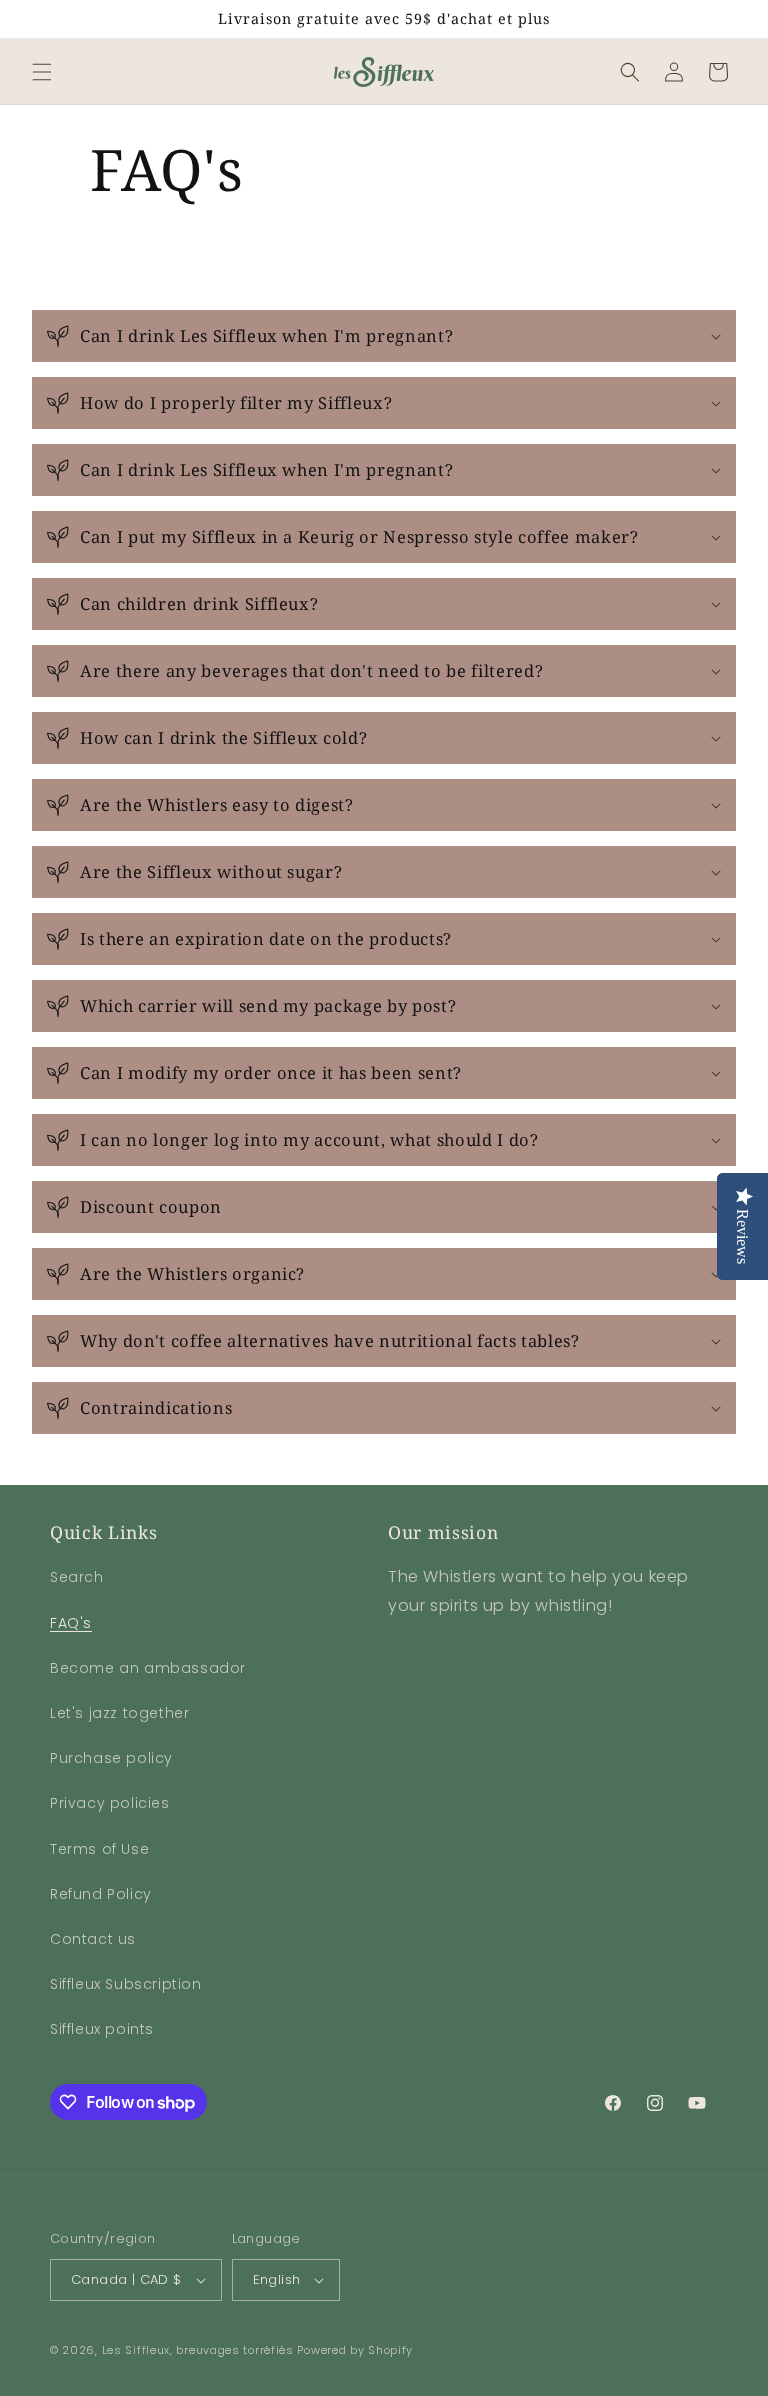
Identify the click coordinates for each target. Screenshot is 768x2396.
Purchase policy (111, 1758)
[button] (42, 72)
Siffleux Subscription (126, 1984)
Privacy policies (110, 1803)
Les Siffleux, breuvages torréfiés (198, 2350)
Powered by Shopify (355, 2350)
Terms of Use (99, 1849)
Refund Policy (101, 1894)
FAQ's (71, 1623)
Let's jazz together (119, 1713)
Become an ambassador (148, 1668)
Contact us (93, 1939)
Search (77, 1577)
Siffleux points (102, 2029)
